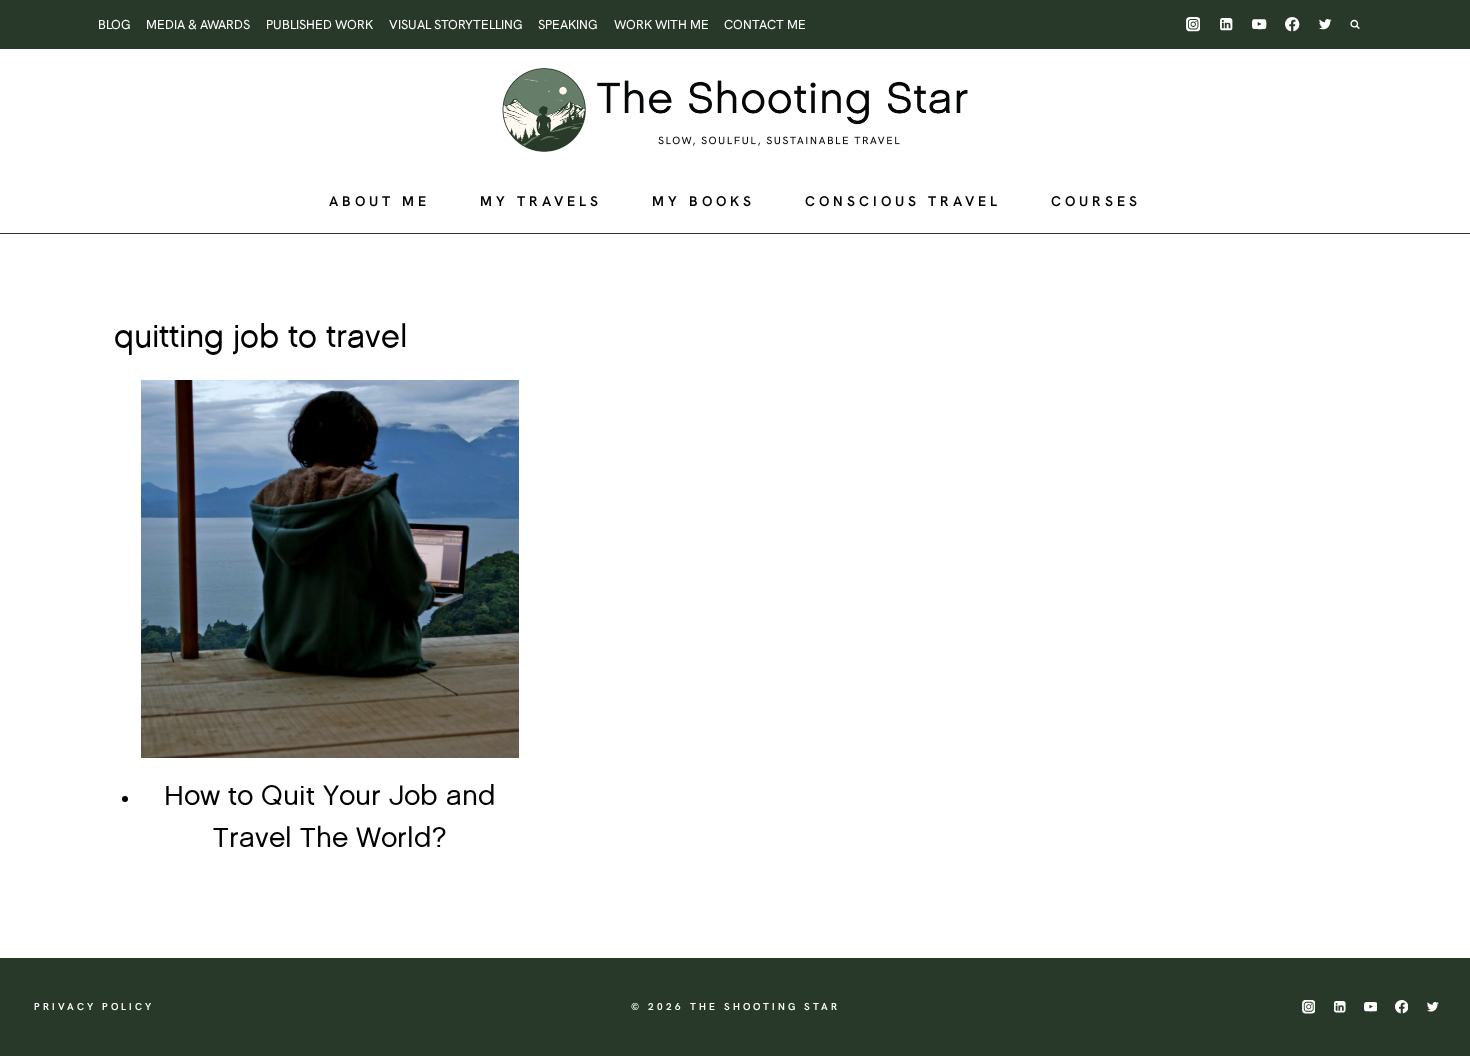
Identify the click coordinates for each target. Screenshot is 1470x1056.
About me (379, 201)
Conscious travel (903, 201)
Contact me (765, 24)
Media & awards (198, 24)
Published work (319, 24)
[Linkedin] (1226, 24)
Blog (114, 24)
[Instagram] (1193, 24)
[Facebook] (1292, 24)
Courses (1096, 201)
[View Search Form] (1365, 24)
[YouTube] (1259, 24)
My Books (703, 201)
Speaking (568, 24)
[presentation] (330, 569)
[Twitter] (1325, 24)
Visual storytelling (456, 24)
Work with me (661, 24)
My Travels (541, 201)
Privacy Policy (94, 1006)
